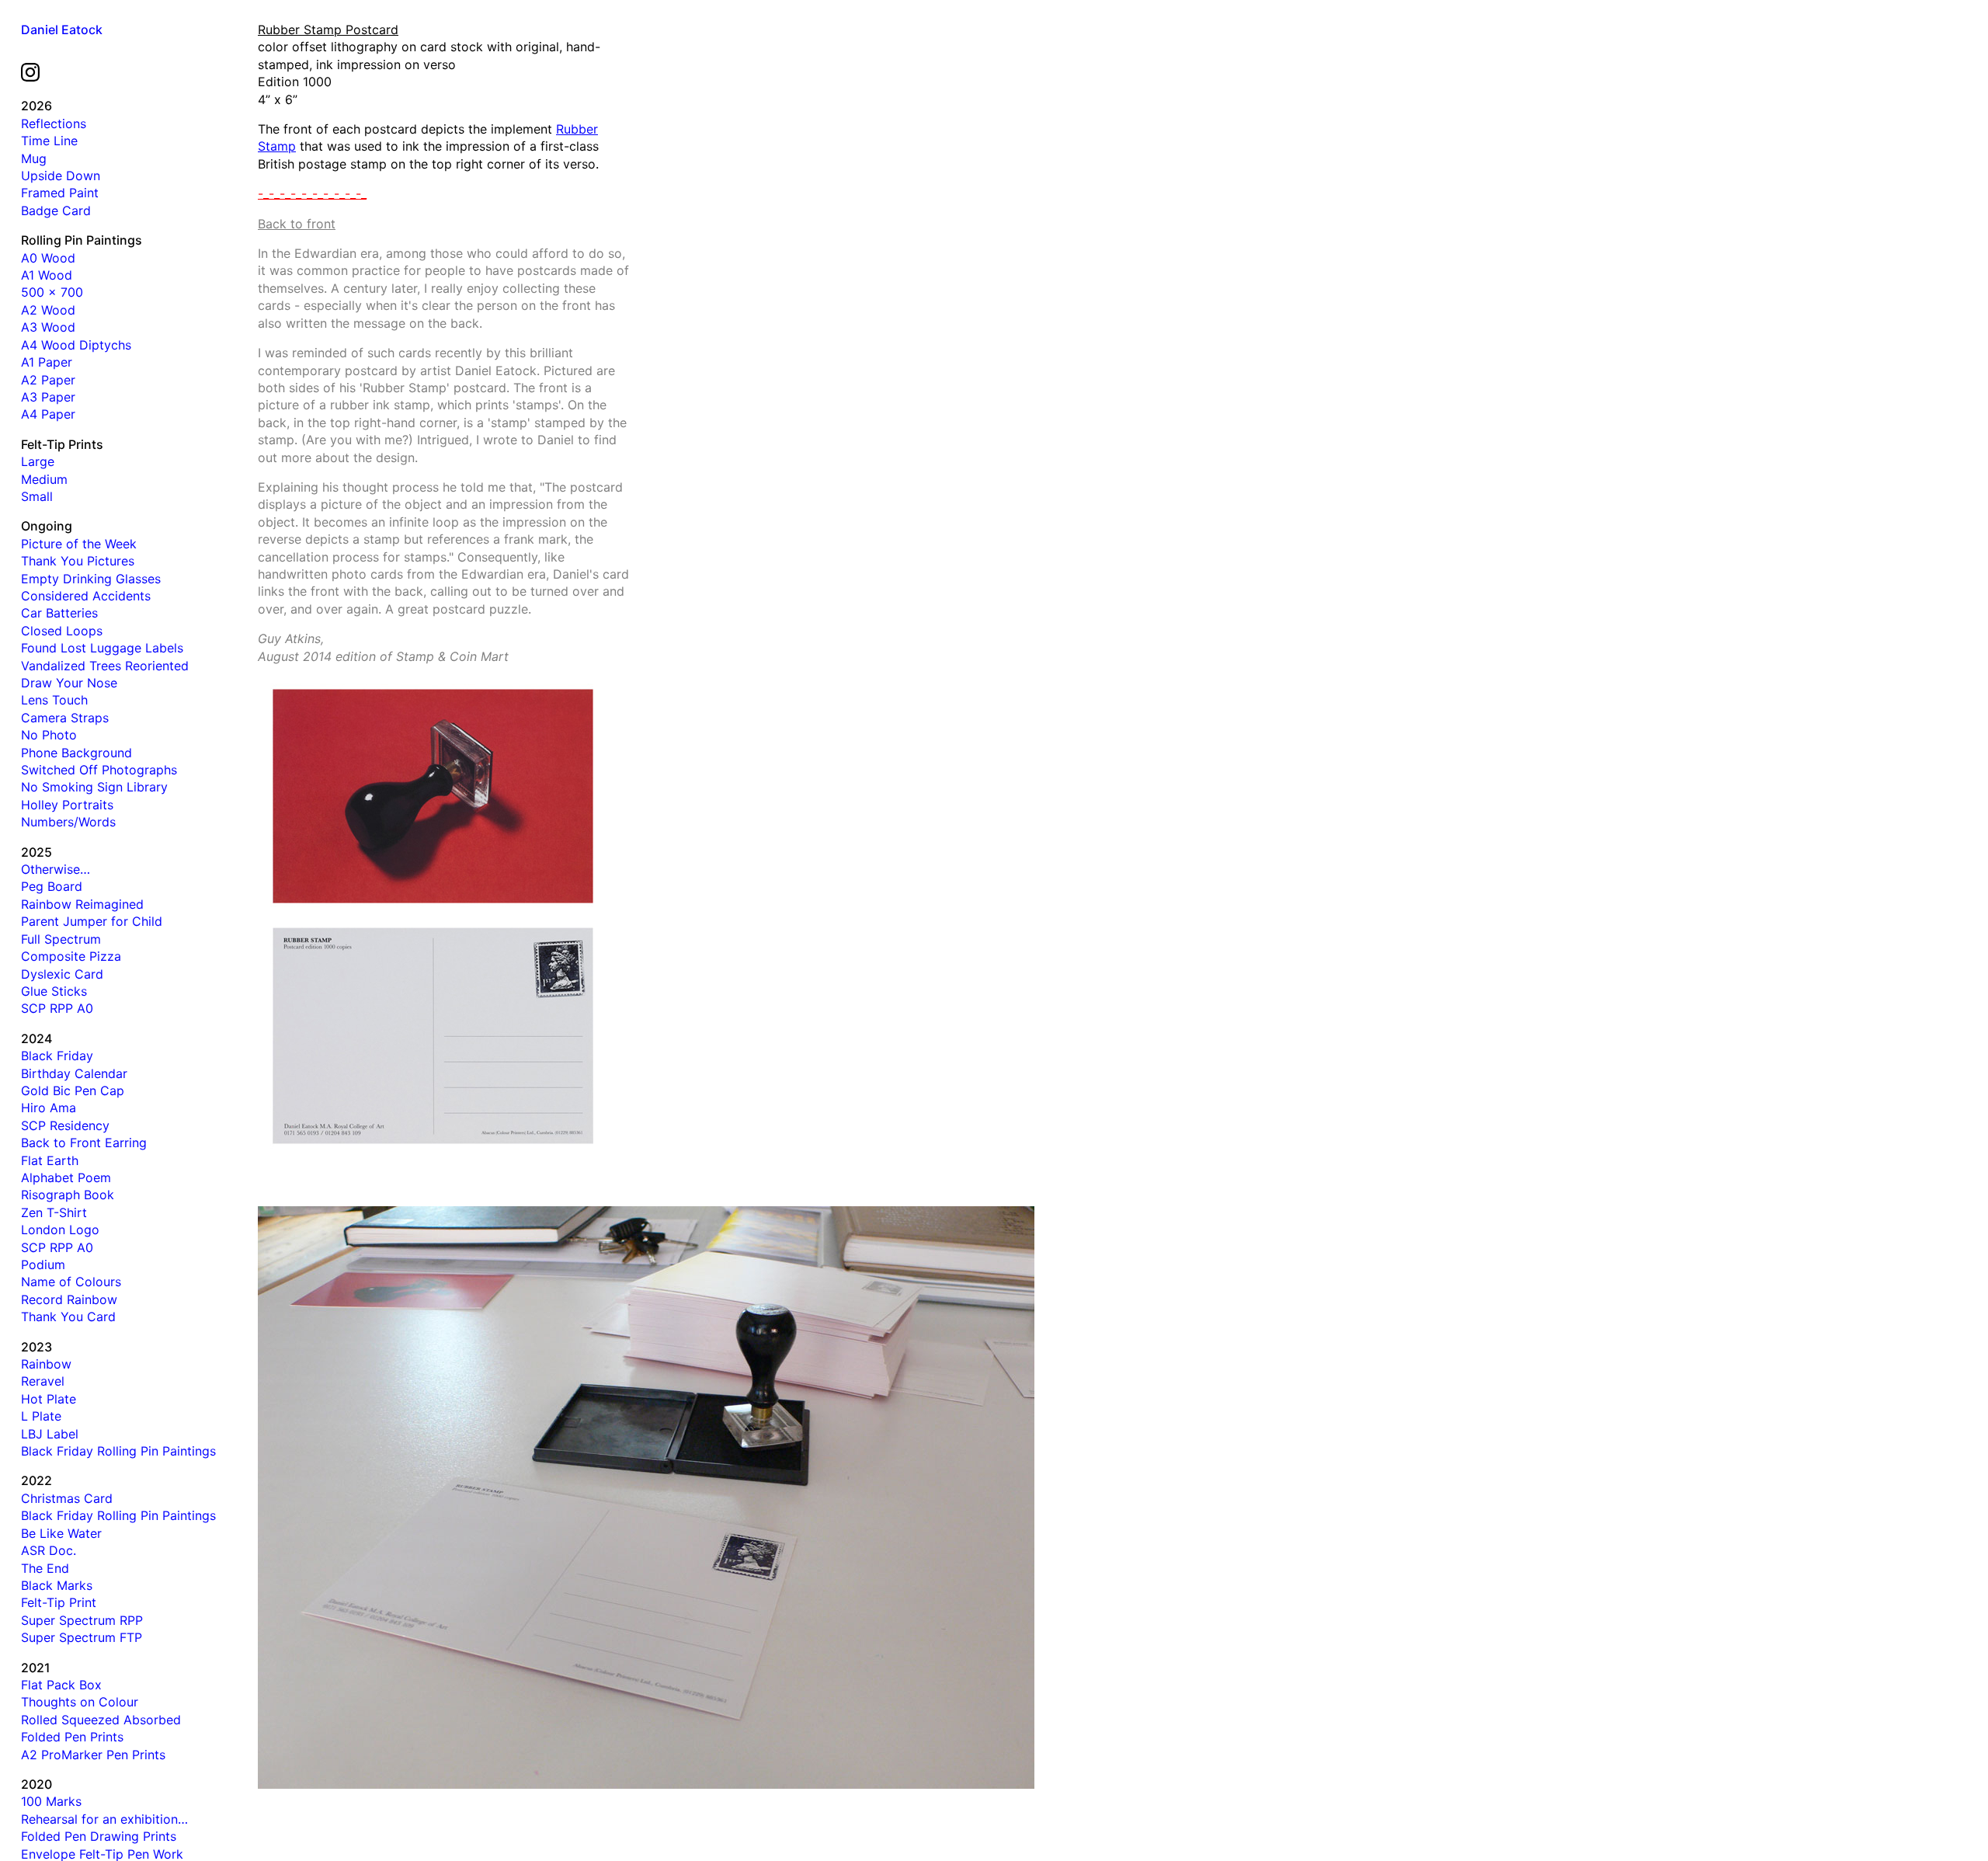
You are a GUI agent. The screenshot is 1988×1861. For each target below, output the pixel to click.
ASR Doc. (49, 1550)
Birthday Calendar (74, 1073)
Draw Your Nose (69, 683)
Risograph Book (68, 1195)
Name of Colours (71, 1282)
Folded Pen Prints (72, 1737)
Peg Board (52, 886)
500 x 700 (52, 292)
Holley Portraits (67, 805)
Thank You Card (68, 1317)
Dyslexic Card (62, 974)
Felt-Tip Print (59, 1602)
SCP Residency (65, 1125)
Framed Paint (60, 193)
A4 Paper (48, 414)
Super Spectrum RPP (82, 1620)
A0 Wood (48, 258)
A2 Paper (48, 380)
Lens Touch (54, 700)
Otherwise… (56, 869)
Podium (43, 1264)
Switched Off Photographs (99, 770)
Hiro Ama (49, 1108)
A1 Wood (47, 275)
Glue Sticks (54, 991)
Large (38, 461)
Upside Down (61, 176)
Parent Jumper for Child (92, 921)
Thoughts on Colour (80, 1702)
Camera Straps (65, 718)
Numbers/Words (68, 822)
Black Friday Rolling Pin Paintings (118, 1451)
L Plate (41, 1416)
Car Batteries (59, 613)
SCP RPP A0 (57, 1008)
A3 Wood (48, 327)
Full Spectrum (61, 939)
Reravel (43, 1381)
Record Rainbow (69, 1299)
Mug (34, 158)
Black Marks (57, 1585)
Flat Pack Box (61, 1685)
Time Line (49, 141)
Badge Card (56, 210)
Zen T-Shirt (54, 1212)
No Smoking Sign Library (94, 787)
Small (37, 496)
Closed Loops (62, 631)
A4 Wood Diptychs (76, 345)
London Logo (60, 1230)
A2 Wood (48, 310)
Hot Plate (49, 1399)
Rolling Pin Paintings (82, 240)
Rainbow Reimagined (82, 904)
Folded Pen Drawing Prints (99, 1836)
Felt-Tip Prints (62, 444)
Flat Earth (50, 1160)
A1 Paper (47, 362)
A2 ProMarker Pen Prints (93, 1755)
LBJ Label (50, 1434)
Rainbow (46, 1364)
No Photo (49, 735)
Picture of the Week (79, 544)
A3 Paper (48, 397)
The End (45, 1568)
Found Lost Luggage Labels (102, 648)
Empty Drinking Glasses (91, 579)
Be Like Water (61, 1533)
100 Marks (51, 1801)
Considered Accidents (86, 596)
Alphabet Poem (66, 1177)
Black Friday (57, 1056)
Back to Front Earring (84, 1143)
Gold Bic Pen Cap (73, 1091)
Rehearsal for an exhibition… (104, 1819)
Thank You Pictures (78, 561)
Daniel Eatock (62, 30)
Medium (44, 479)
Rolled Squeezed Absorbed (101, 1720)
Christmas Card (67, 1498)
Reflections (54, 123)
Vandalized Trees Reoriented (105, 666)
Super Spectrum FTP (82, 1637)
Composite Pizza (71, 956)
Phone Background (76, 753)
